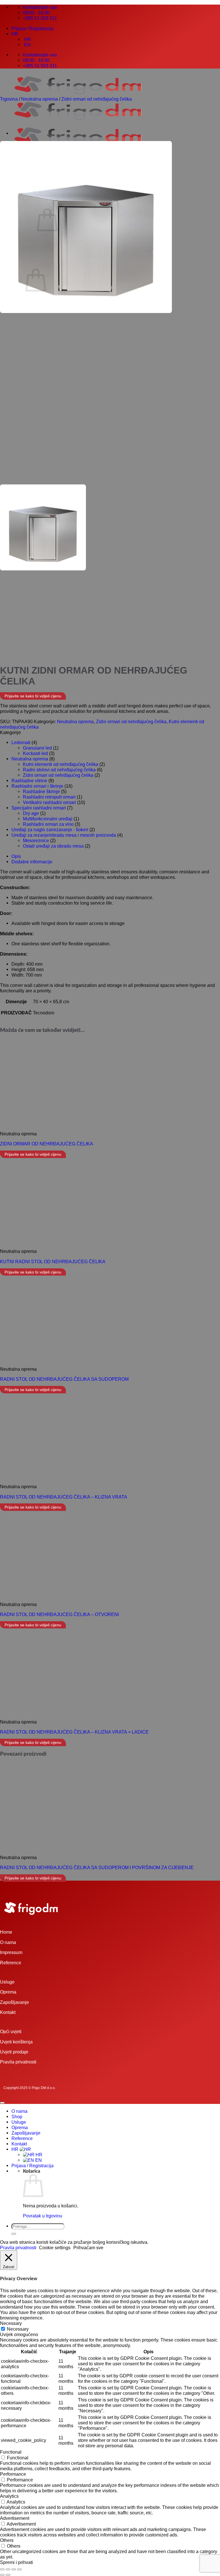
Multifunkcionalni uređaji (48, 819)
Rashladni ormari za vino (48, 824)
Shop (17, 2117)
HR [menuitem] (27, 39)
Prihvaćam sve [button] (88, 2248)
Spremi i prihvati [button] (16, 2562)
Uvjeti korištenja (16, 2042)
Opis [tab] (16, 856)
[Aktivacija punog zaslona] (8, 2569)
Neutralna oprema (40, 99)
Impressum (11, 1952)
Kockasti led (35, 753)
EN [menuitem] (27, 45)
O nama (8, 1942)
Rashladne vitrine (29, 781)
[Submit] (14, 2234)
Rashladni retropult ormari (49, 797)
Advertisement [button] (15, 2518)
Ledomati (21, 742)
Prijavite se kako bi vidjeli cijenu (33, 696)
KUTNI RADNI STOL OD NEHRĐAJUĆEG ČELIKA (53, 1261)
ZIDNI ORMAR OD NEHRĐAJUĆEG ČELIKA (47, 1144)
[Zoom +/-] (2, 2569)
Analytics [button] (9, 2496)
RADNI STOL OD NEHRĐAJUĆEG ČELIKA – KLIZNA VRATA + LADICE (74, 1732)
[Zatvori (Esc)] (19, 2569)
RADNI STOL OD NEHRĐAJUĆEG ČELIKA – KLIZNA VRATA (64, 1497)
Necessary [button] (11, 2323)
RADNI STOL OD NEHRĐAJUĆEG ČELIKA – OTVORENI (59, 1614)
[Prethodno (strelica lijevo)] (2, 2575)
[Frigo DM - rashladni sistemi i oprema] (78, 122)
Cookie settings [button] (55, 2248)
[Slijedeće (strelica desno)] (8, 2575)
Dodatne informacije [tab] (32, 862)
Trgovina (9, 99)
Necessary (18, 2329)
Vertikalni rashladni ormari (49, 802)
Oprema (8, 1992)
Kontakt (8, 2012)
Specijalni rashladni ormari (39, 808)
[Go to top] (2, 2103)
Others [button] (7, 2540)
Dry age (31, 813)
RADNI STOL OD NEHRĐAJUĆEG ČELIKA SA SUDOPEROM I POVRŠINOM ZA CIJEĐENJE (97, 1867)
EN (38, 2160)
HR (15, 34)
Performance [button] (13, 2474)
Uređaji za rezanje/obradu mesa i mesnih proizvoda (64, 835)
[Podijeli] (14, 2569)
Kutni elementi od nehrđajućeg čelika (61, 764)
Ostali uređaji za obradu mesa (53, 846)
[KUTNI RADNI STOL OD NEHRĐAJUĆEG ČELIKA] (26, 133)
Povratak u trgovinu (43, 2216)
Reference (11, 1963)
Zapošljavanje (14, 2002)
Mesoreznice (36, 840)
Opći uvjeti (11, 2031)
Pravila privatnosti (18, 2062)
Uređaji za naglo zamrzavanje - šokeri (50, 830)
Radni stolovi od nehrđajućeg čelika (59, 770)
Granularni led (37, 748)
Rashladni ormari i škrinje (37, 786)
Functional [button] (11, 2452)
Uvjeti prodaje (14, 2052)
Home (6, 1932)
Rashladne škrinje (41, 791)
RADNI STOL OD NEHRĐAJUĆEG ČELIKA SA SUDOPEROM (64, 1379)
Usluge (7, 1982)
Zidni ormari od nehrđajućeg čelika (97, 99)
